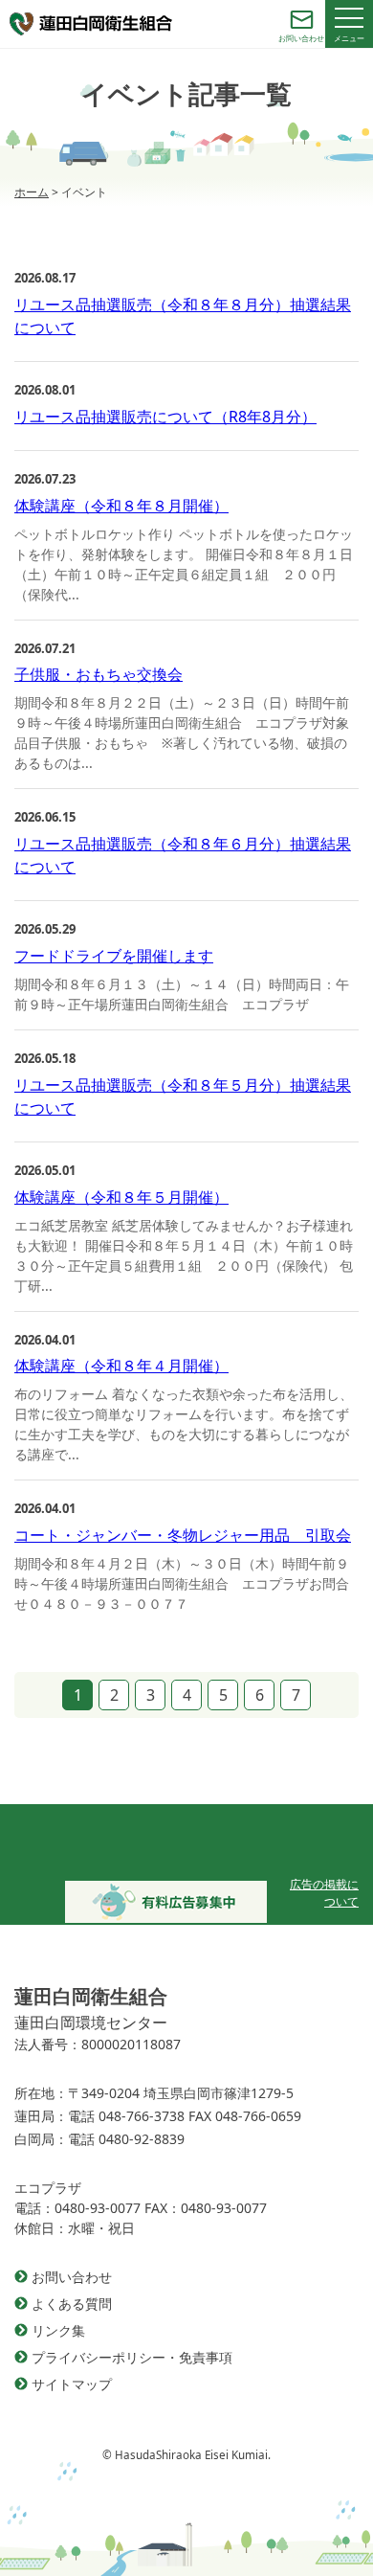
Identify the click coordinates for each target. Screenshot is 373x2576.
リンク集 (58, 2330)
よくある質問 (72, 2304)
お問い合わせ (72, 2277)
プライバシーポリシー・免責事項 (132, 2357)
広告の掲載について (324, 1893)
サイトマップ (72, 2384)
